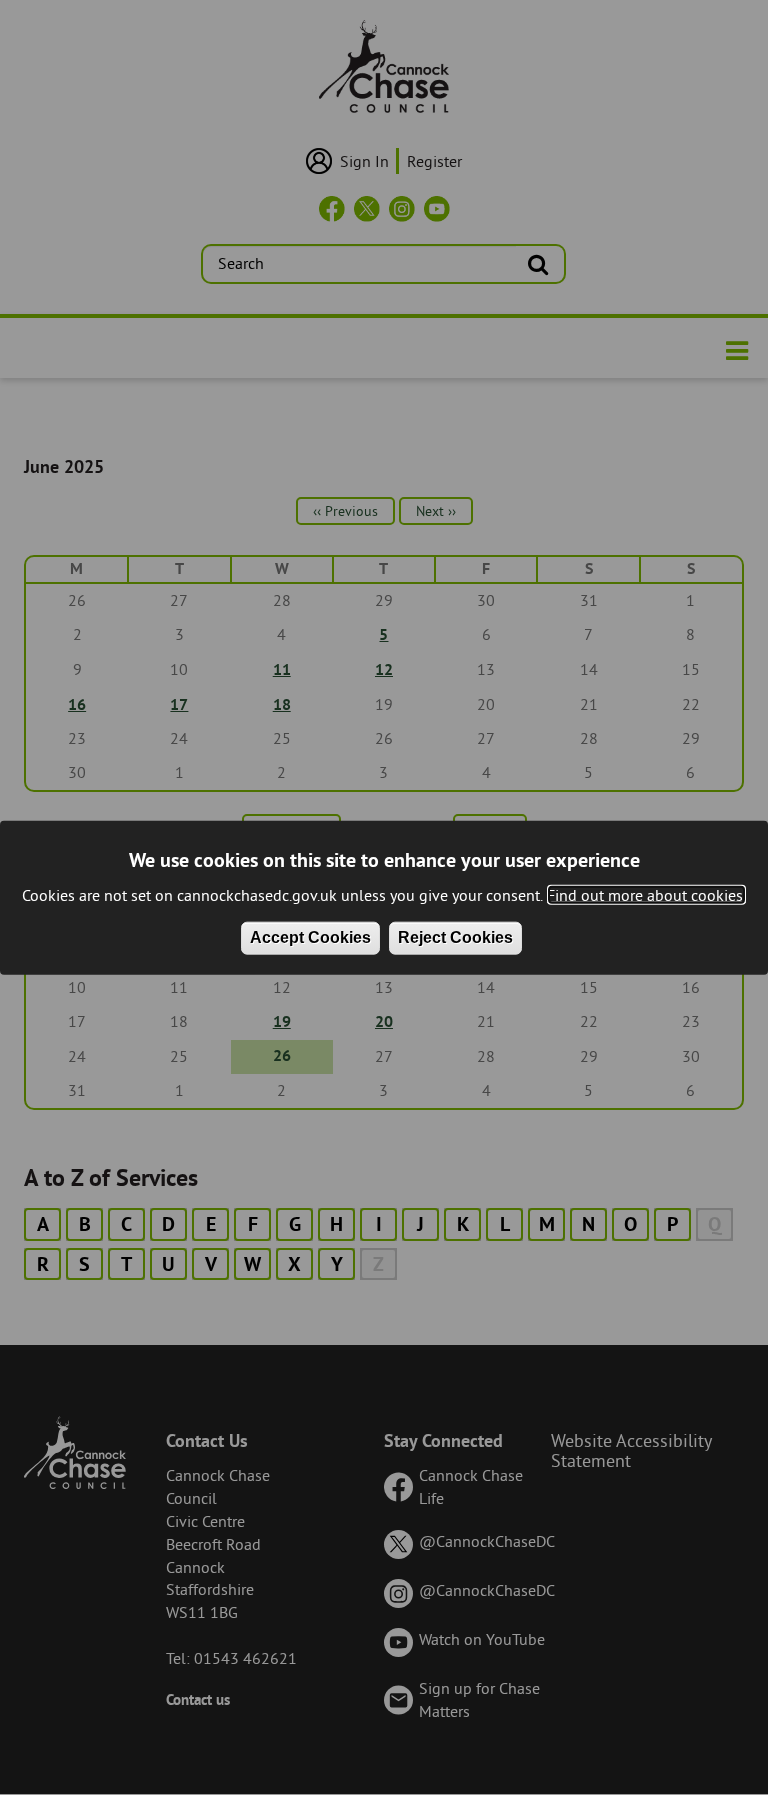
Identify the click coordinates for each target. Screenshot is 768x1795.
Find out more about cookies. (646, 894)
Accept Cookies (310, 937)
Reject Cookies (455, 937)
